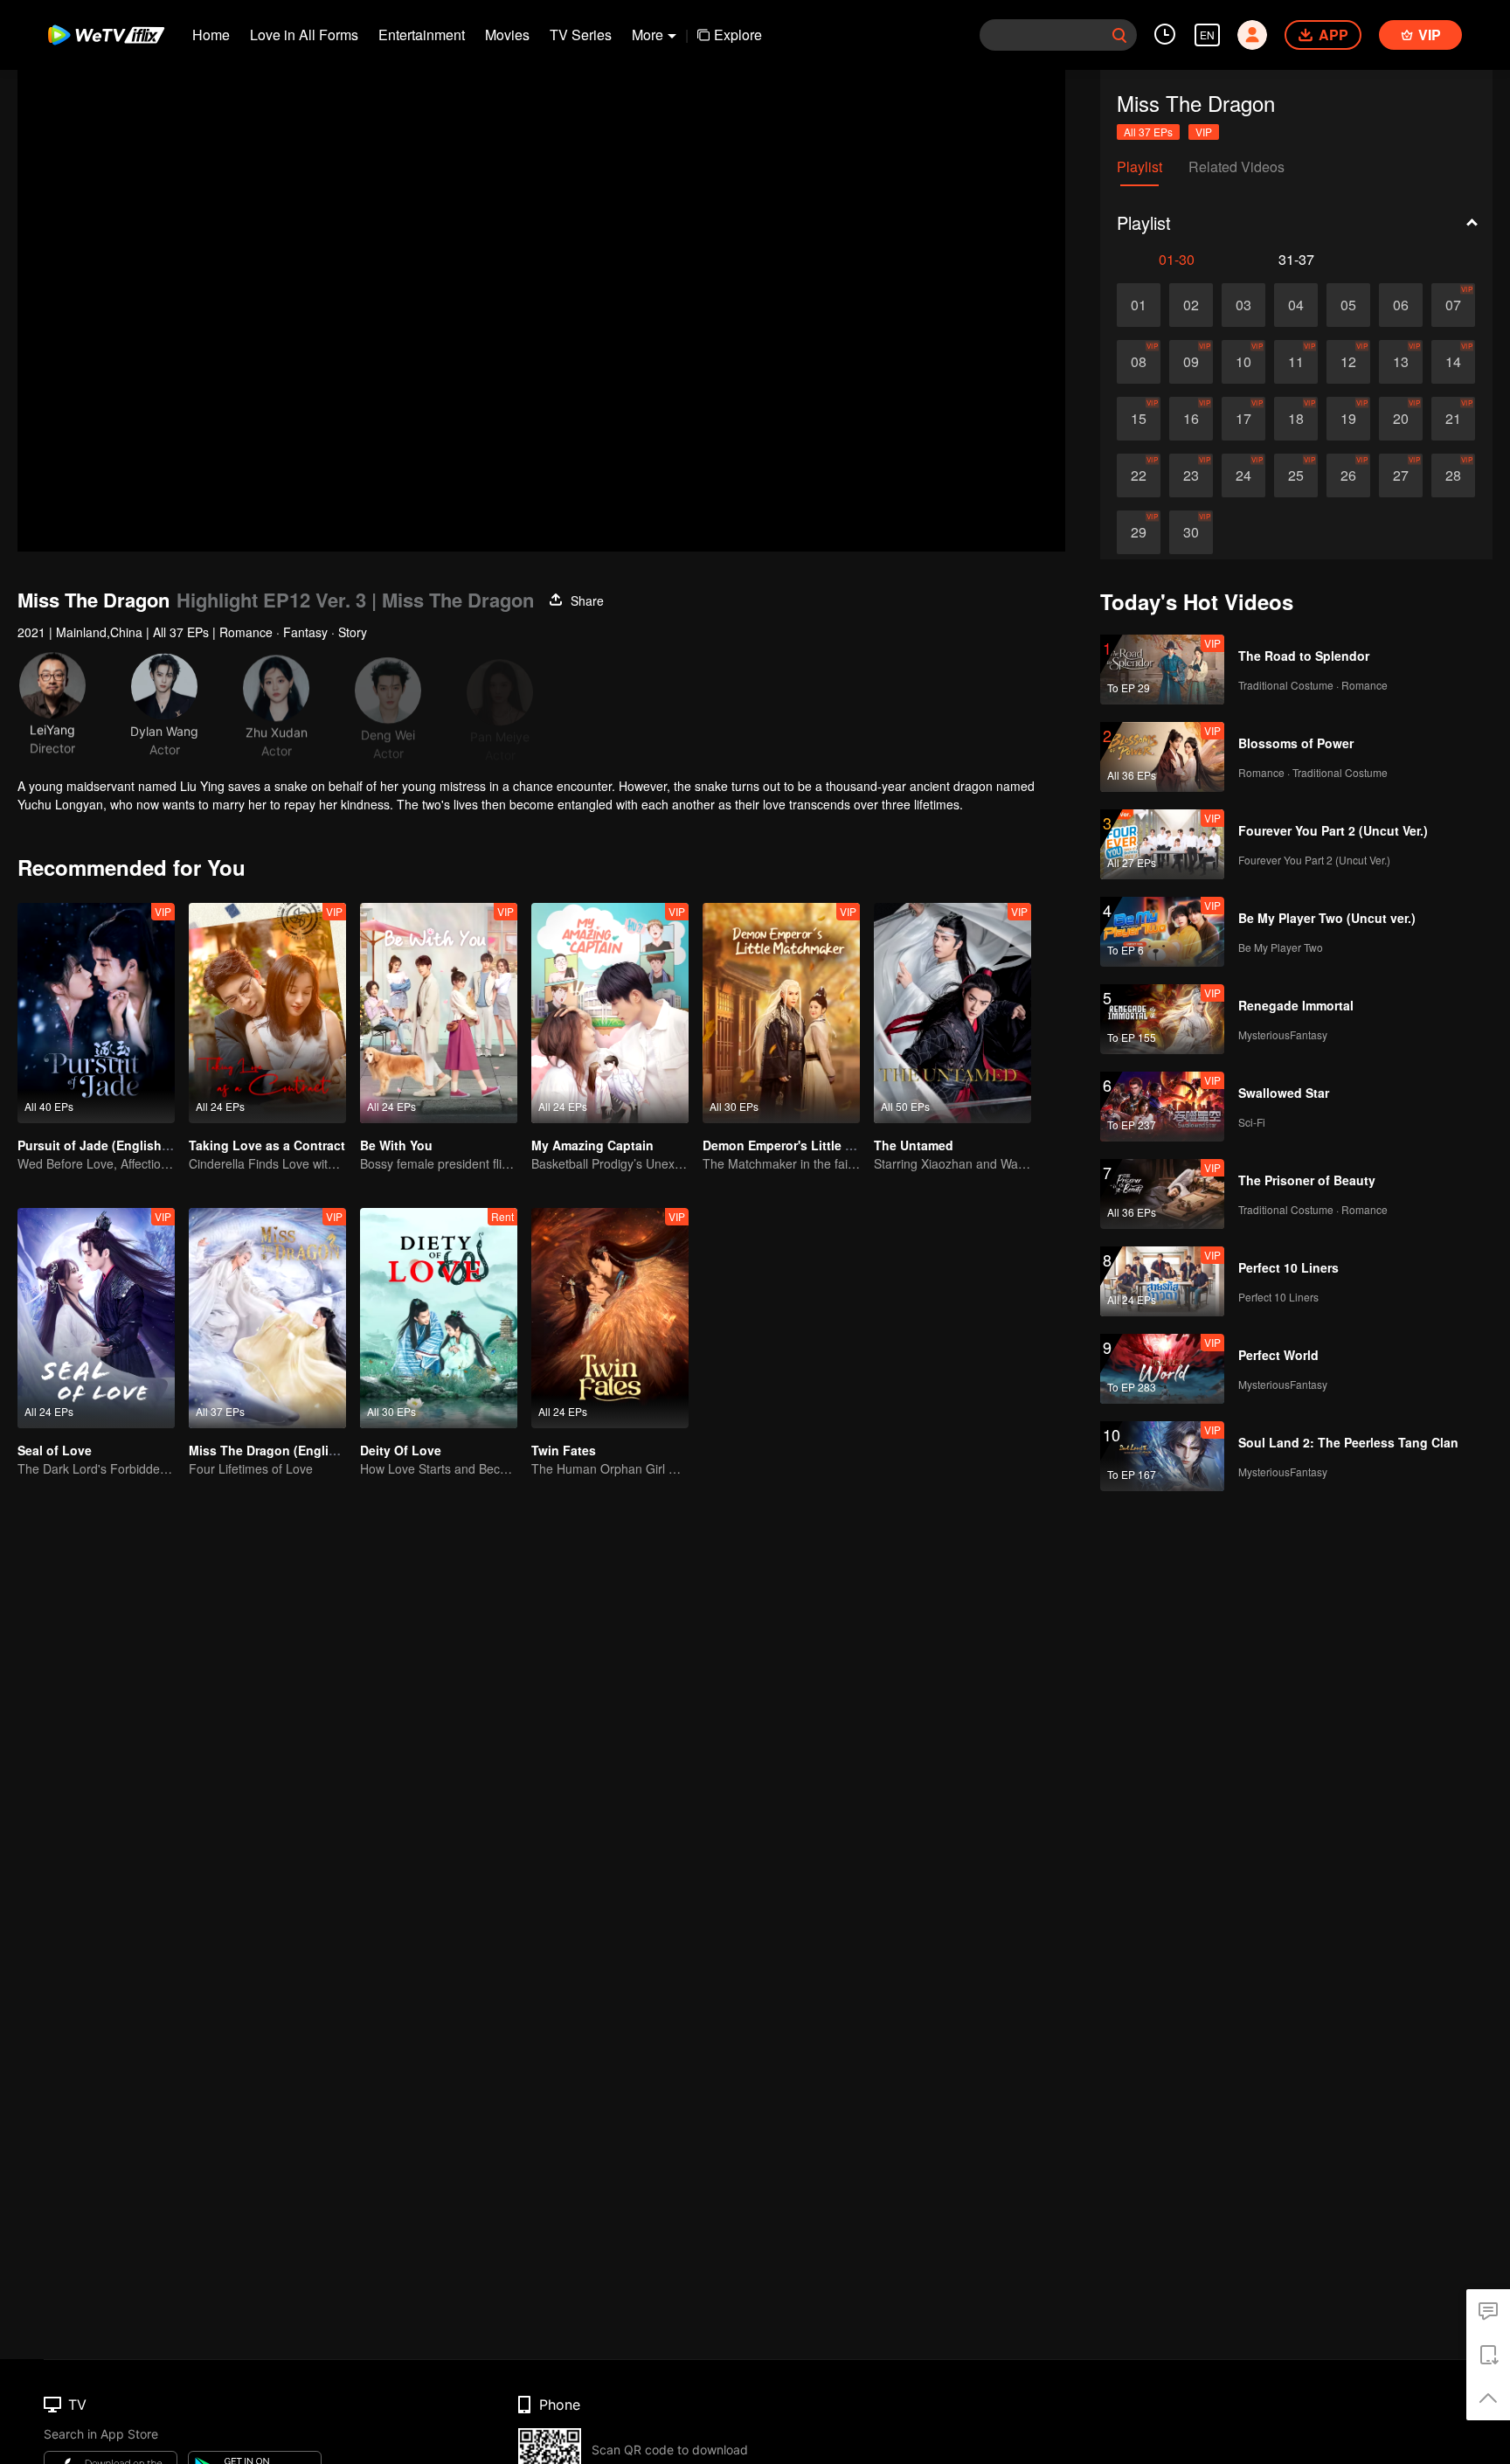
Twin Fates (564, 1450)
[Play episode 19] (1348, 419)
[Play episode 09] (1191, 362)
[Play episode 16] (1191, 419)
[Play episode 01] (1139, 305)
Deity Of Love (401, 1450)
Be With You (396, 1145)
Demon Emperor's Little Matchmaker (810, 1145)
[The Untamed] (952, 1013)
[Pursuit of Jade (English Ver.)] (96, 1013)
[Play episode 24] (1243, 475)
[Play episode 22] (1139, 475)
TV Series (581, 35)
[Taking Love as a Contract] (267, 1013)
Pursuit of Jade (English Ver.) (104, 1145)
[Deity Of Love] (439, 1318)
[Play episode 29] (1139, 532)
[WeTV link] (107, 35)
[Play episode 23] (1191, 475)
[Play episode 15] (1139, 419)
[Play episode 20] (1401, 419)
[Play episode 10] (1243, 362)
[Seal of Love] (96, 1318)
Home (211, 35)
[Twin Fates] (610, 1318)
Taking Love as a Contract (267, 1145)
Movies (507, 35)
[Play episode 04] (1296, 305)
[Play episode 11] (1296, 362)
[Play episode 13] (1401, 362)
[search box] (1119, 35)
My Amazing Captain (592, 1145)
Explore (738, 35)
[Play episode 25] (1296, 475)
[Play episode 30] (1191, 532)
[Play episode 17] (1243, 419)
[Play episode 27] (1401, 475)
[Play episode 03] (1243, 305)
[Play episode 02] (1191, 305)
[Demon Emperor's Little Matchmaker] (781, 1013)
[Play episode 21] (1453, 419)
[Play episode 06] (1401, 305)
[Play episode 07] (1453, 305)
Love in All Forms (304, 35)
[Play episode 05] (1348, 305)
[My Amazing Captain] (610, 1013)
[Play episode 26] (1348, 475)
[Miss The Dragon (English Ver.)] (267, 1318)
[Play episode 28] (1453, 475)
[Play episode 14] (1453, 362)
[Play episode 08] (1139, 362)
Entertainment (422, 35)
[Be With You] (439, 1013)
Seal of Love (55, 1450)
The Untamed (914, 1145)
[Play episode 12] (1348, 362)
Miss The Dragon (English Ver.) (281, 1450)
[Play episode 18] (1296, 419)
